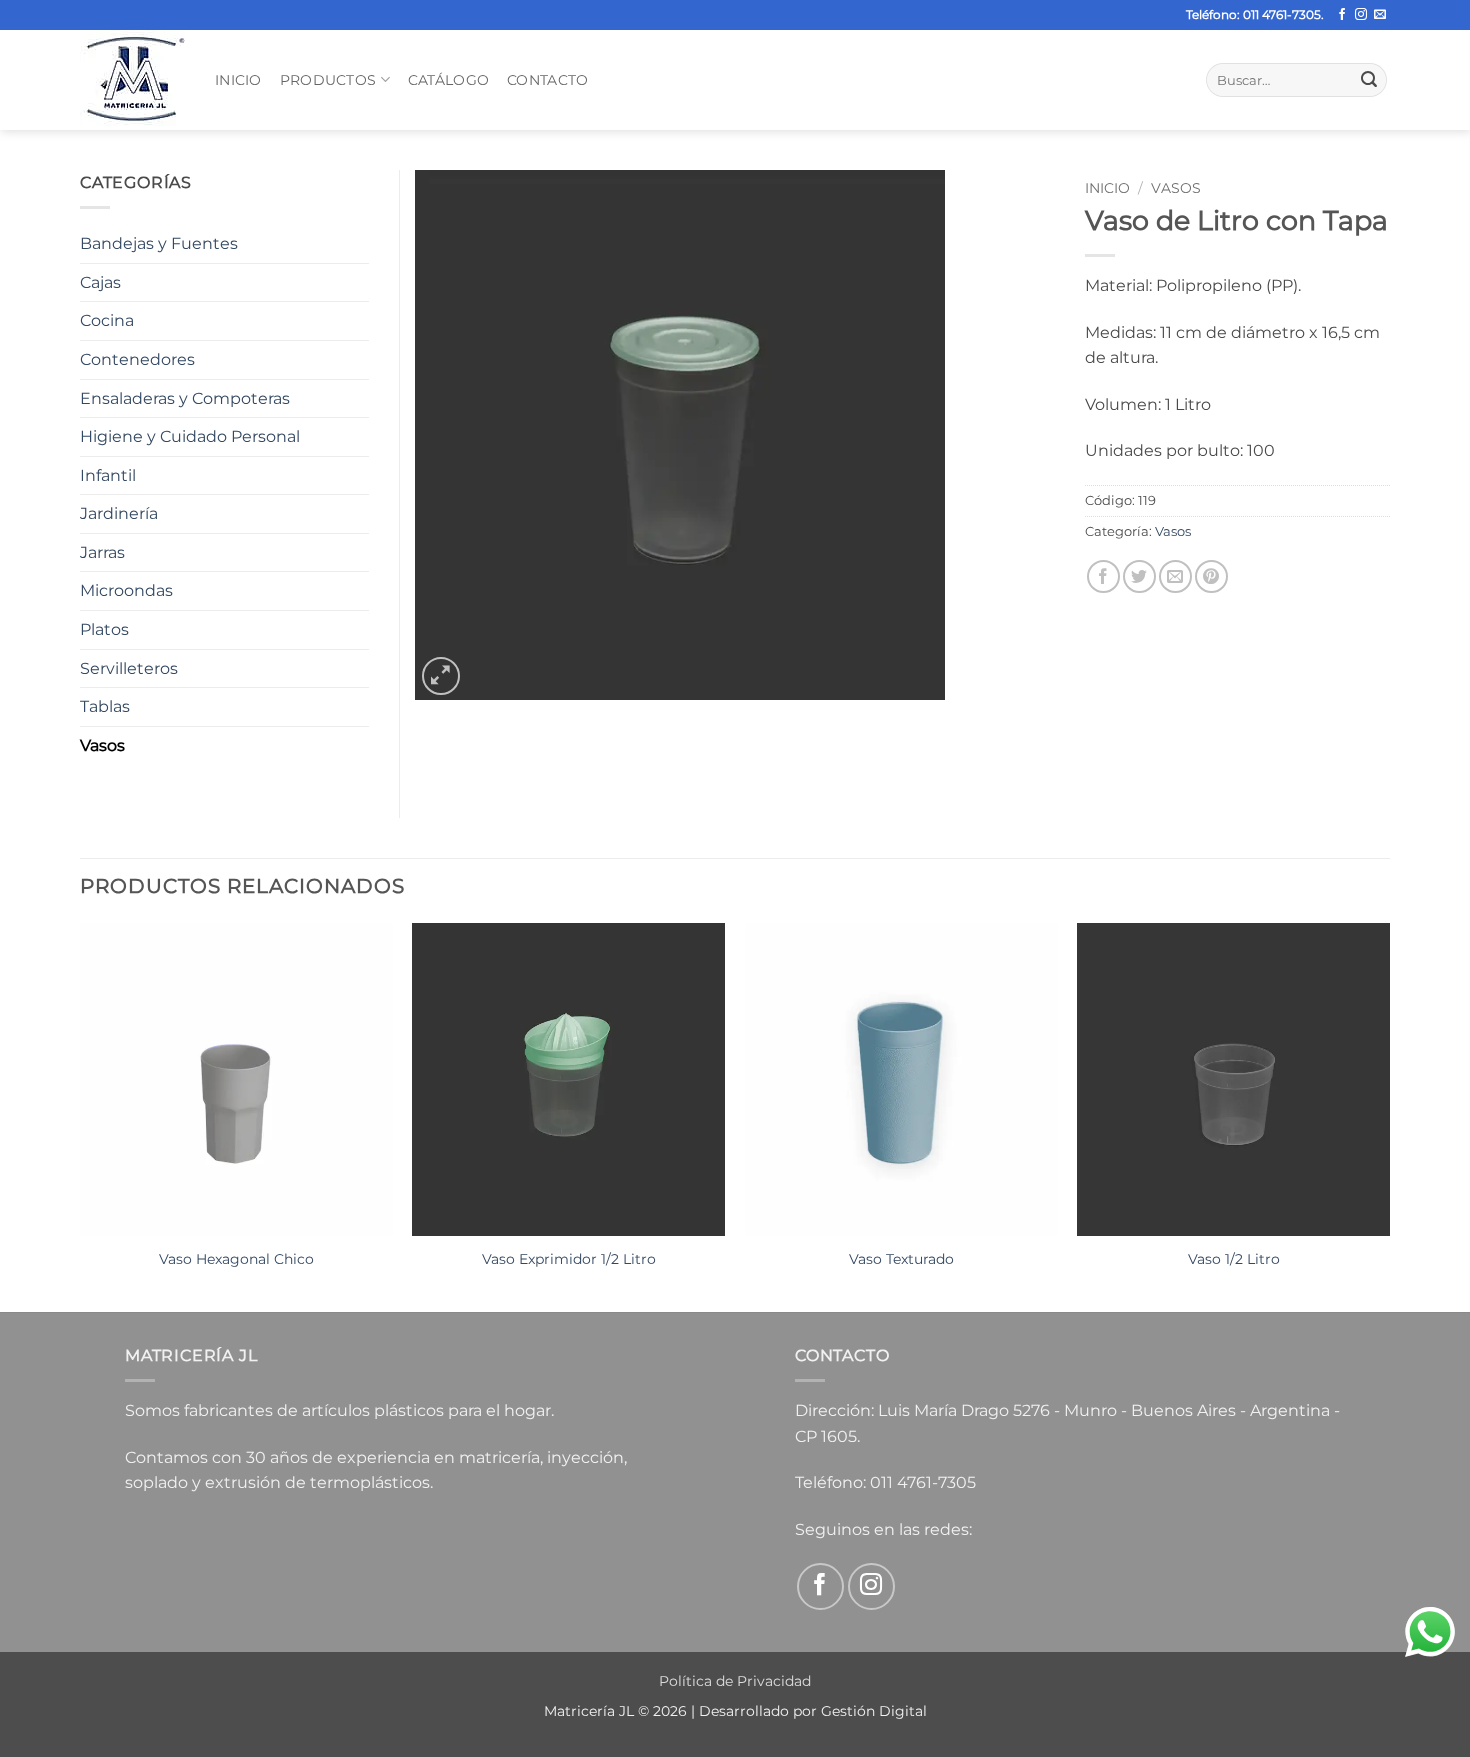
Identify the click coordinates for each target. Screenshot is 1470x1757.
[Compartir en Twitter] (1139, 576)
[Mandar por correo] (1175, 576)
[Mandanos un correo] (1380, 15)
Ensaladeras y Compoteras (185, 398)
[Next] (1389, 1115)
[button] (441, 676)
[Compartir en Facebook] (1103, 576)
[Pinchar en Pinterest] (1211, 576)
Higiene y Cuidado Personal (190, 436)
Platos (104, 629)
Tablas (105, 706)
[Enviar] (1369, 80)
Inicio (238, 80)
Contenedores (137, 359)
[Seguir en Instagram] (1361, 15)
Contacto (547, 80)
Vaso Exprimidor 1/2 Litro (569, 1259)
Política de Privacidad (735, 1681)
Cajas (100, 282)
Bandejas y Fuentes (159, 243)
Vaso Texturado (901, 1259)
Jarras (102, 552)
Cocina (107, 320)
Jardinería (119, 513)
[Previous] (81, 1115)
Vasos (1176, 188)
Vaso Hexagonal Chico (236, 1259)
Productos (328, 80)
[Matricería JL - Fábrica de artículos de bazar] (132, 80)
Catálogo (448, 80)
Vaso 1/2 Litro (1234, 1259)
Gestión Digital (874, 1711)
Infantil (108, 475)
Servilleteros (129, 668)
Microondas (126, 590)
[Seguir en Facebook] (1342, 15)
